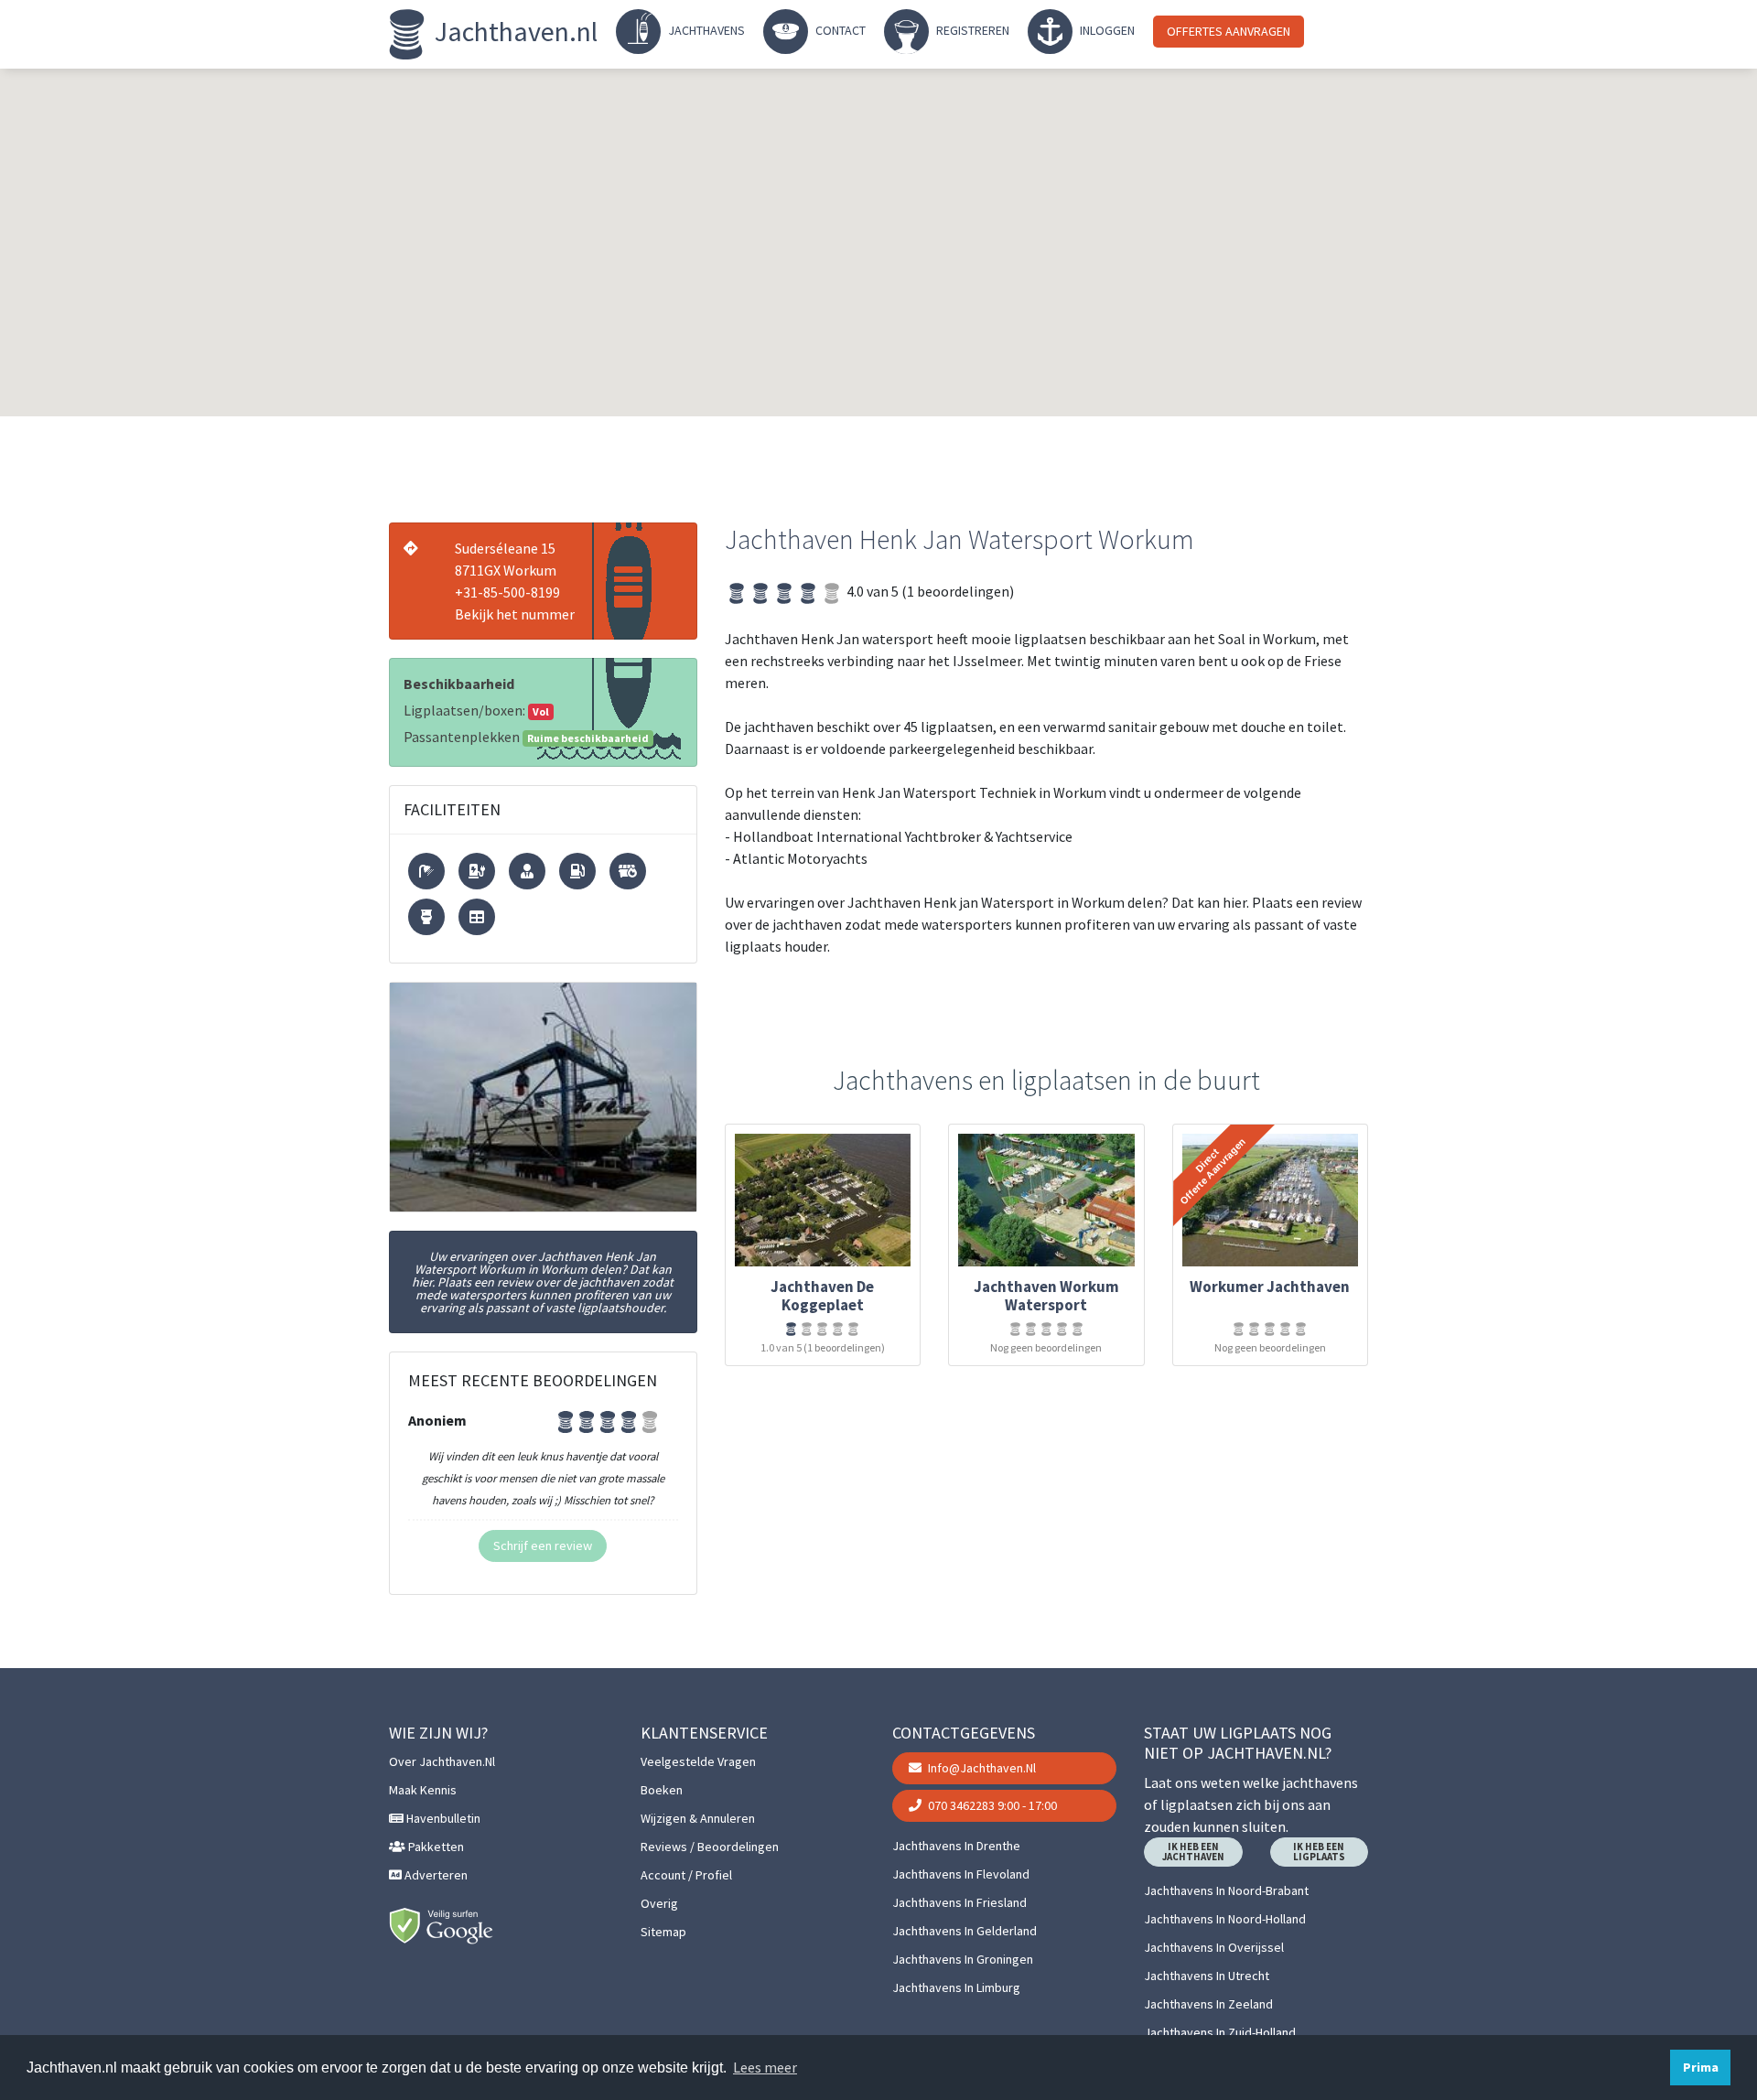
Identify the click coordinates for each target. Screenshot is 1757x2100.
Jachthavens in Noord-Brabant (1226, 1890)
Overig (659, 1903)
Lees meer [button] (765, 2067)
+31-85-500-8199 (507, 592)
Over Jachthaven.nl (442, 1761)
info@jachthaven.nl (981, 1768)
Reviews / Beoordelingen (710, 1847)
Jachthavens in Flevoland (961, 1874)
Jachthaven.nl (513, 31)
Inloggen (1106, 30)
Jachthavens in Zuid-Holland (1220, 2032)
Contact (839, 30)
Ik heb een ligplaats (1319, 1852)
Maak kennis (423, 1790)
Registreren (971, 30)
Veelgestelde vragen (698, 1761)
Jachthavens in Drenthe (956, 1846)
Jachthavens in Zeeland (1208, 2004)
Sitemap (663, 1932)
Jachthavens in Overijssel (1214, 1947)
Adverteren (435, 1875)
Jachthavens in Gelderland (965, 1931)
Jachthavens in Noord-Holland (1225, 1919)
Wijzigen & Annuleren (698, 1818)
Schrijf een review (543, 1545)
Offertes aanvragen (1229, 31)
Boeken (662, 1790)
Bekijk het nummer (515, 614)
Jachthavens (705, 30)
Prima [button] (1701, 2067)
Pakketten (435, 1847)
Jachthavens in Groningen (963, 1959)
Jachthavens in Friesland (959, 1902)
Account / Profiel (686, 1875)
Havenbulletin (442, 1818)
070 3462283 (991, 1805)
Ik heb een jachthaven (1193, 1852)
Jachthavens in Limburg (956, 1987)
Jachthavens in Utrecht (1207, 1976)
